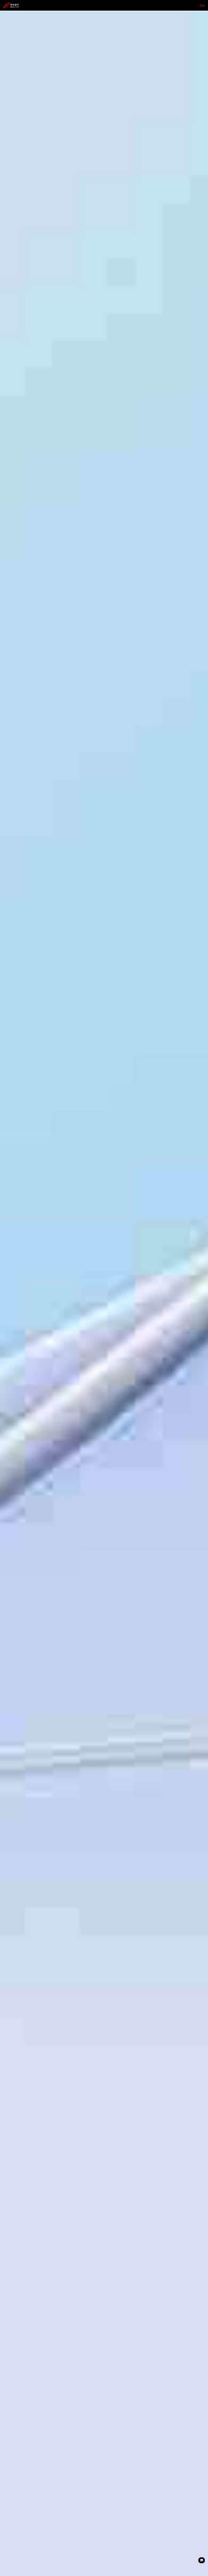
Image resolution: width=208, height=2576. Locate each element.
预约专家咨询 (14, 1329)
